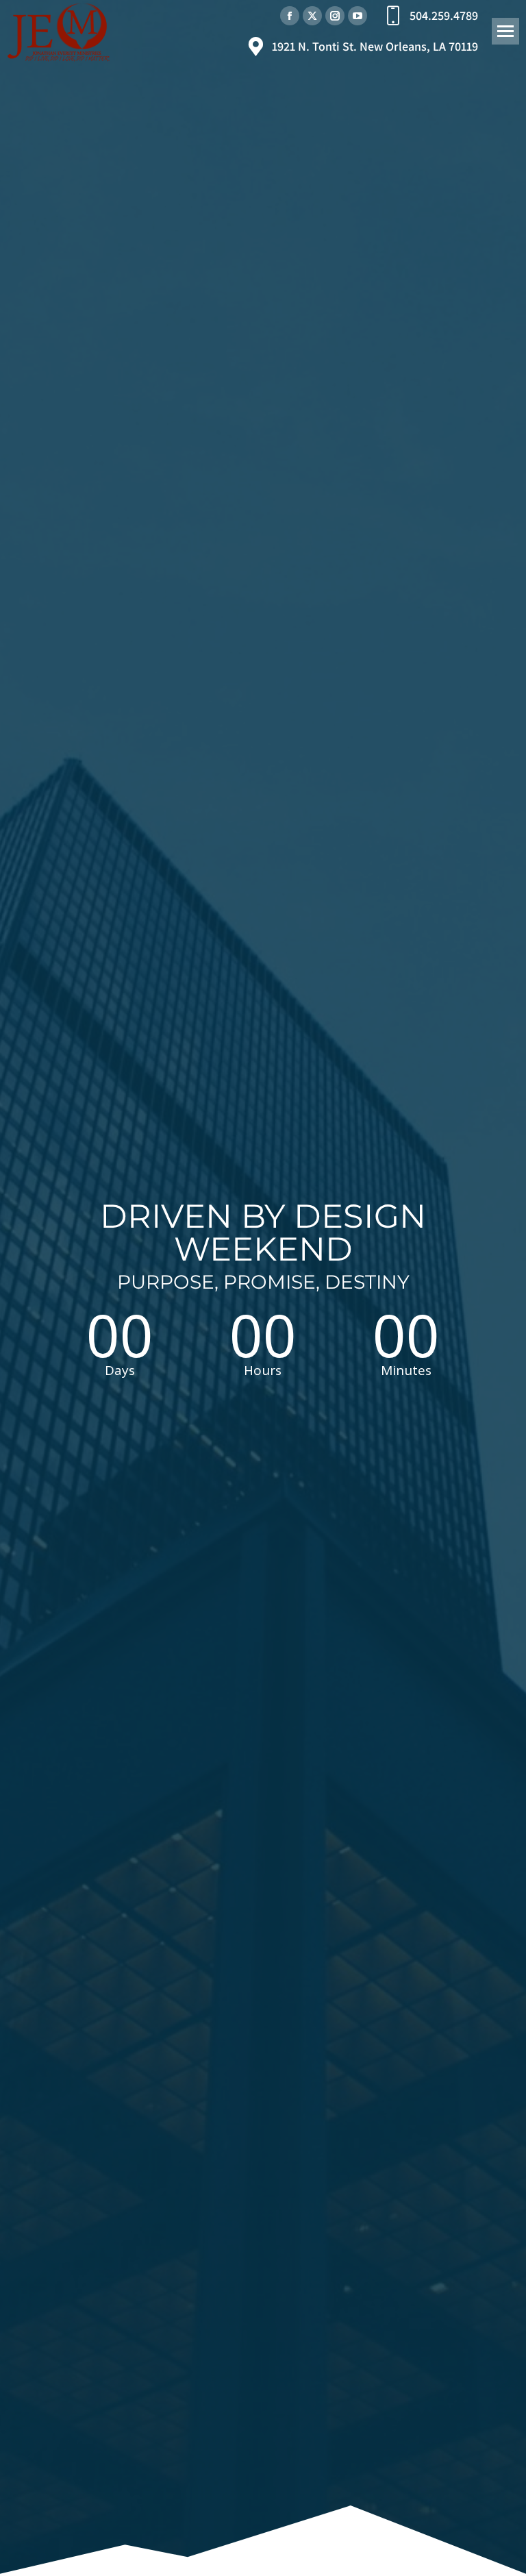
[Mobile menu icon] (505, 31)
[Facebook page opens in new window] (290, 16)
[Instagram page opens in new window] (335, 16)
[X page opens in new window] (312, 16)
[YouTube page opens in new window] (358, 16)
